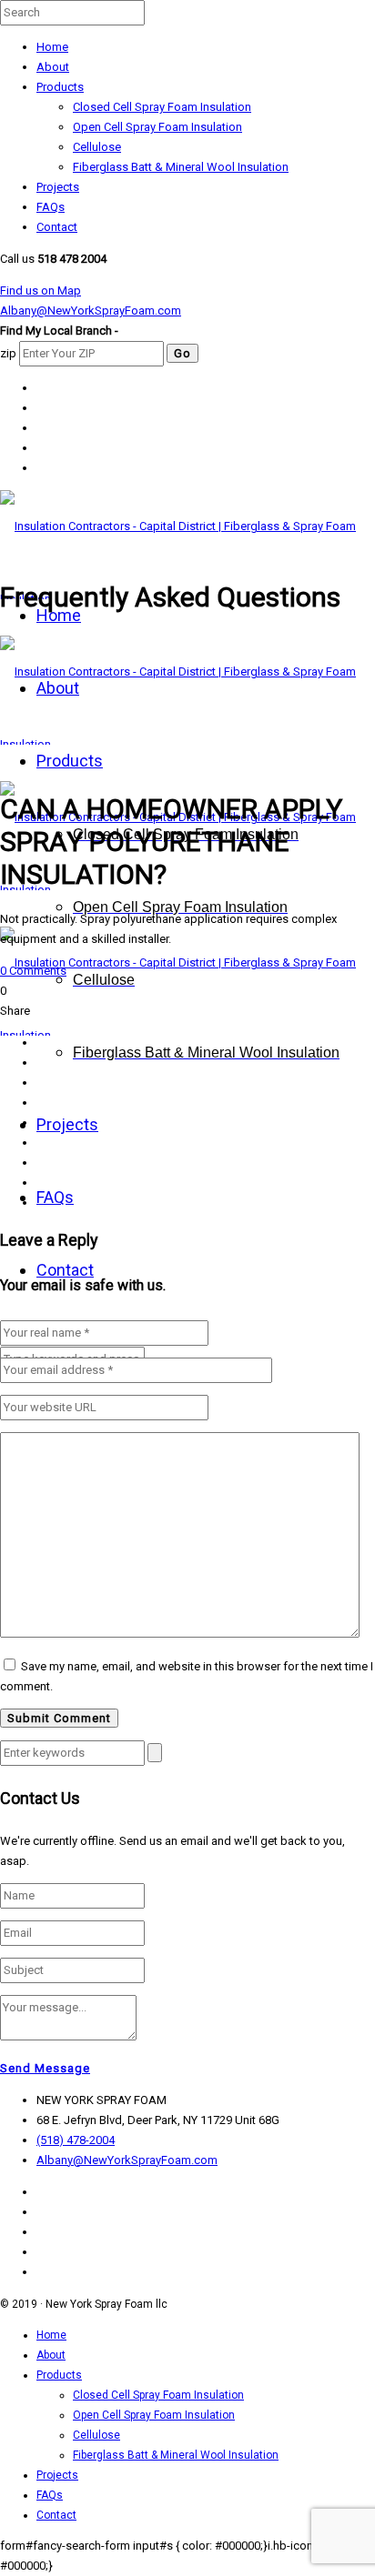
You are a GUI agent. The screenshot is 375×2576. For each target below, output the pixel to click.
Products (60, 87)
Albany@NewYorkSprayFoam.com (91, 311)
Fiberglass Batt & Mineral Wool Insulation (181, 167)
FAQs (51, 207)
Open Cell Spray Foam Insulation (157, 127)
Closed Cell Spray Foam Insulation (162, 107)
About (53, 67)
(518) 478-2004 (76, 2140)
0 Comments (33, 971)
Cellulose (97, 147)
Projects (58, 187)
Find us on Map (41, 291)
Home (52, 47)
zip (8, 353)
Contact (57, 227)
